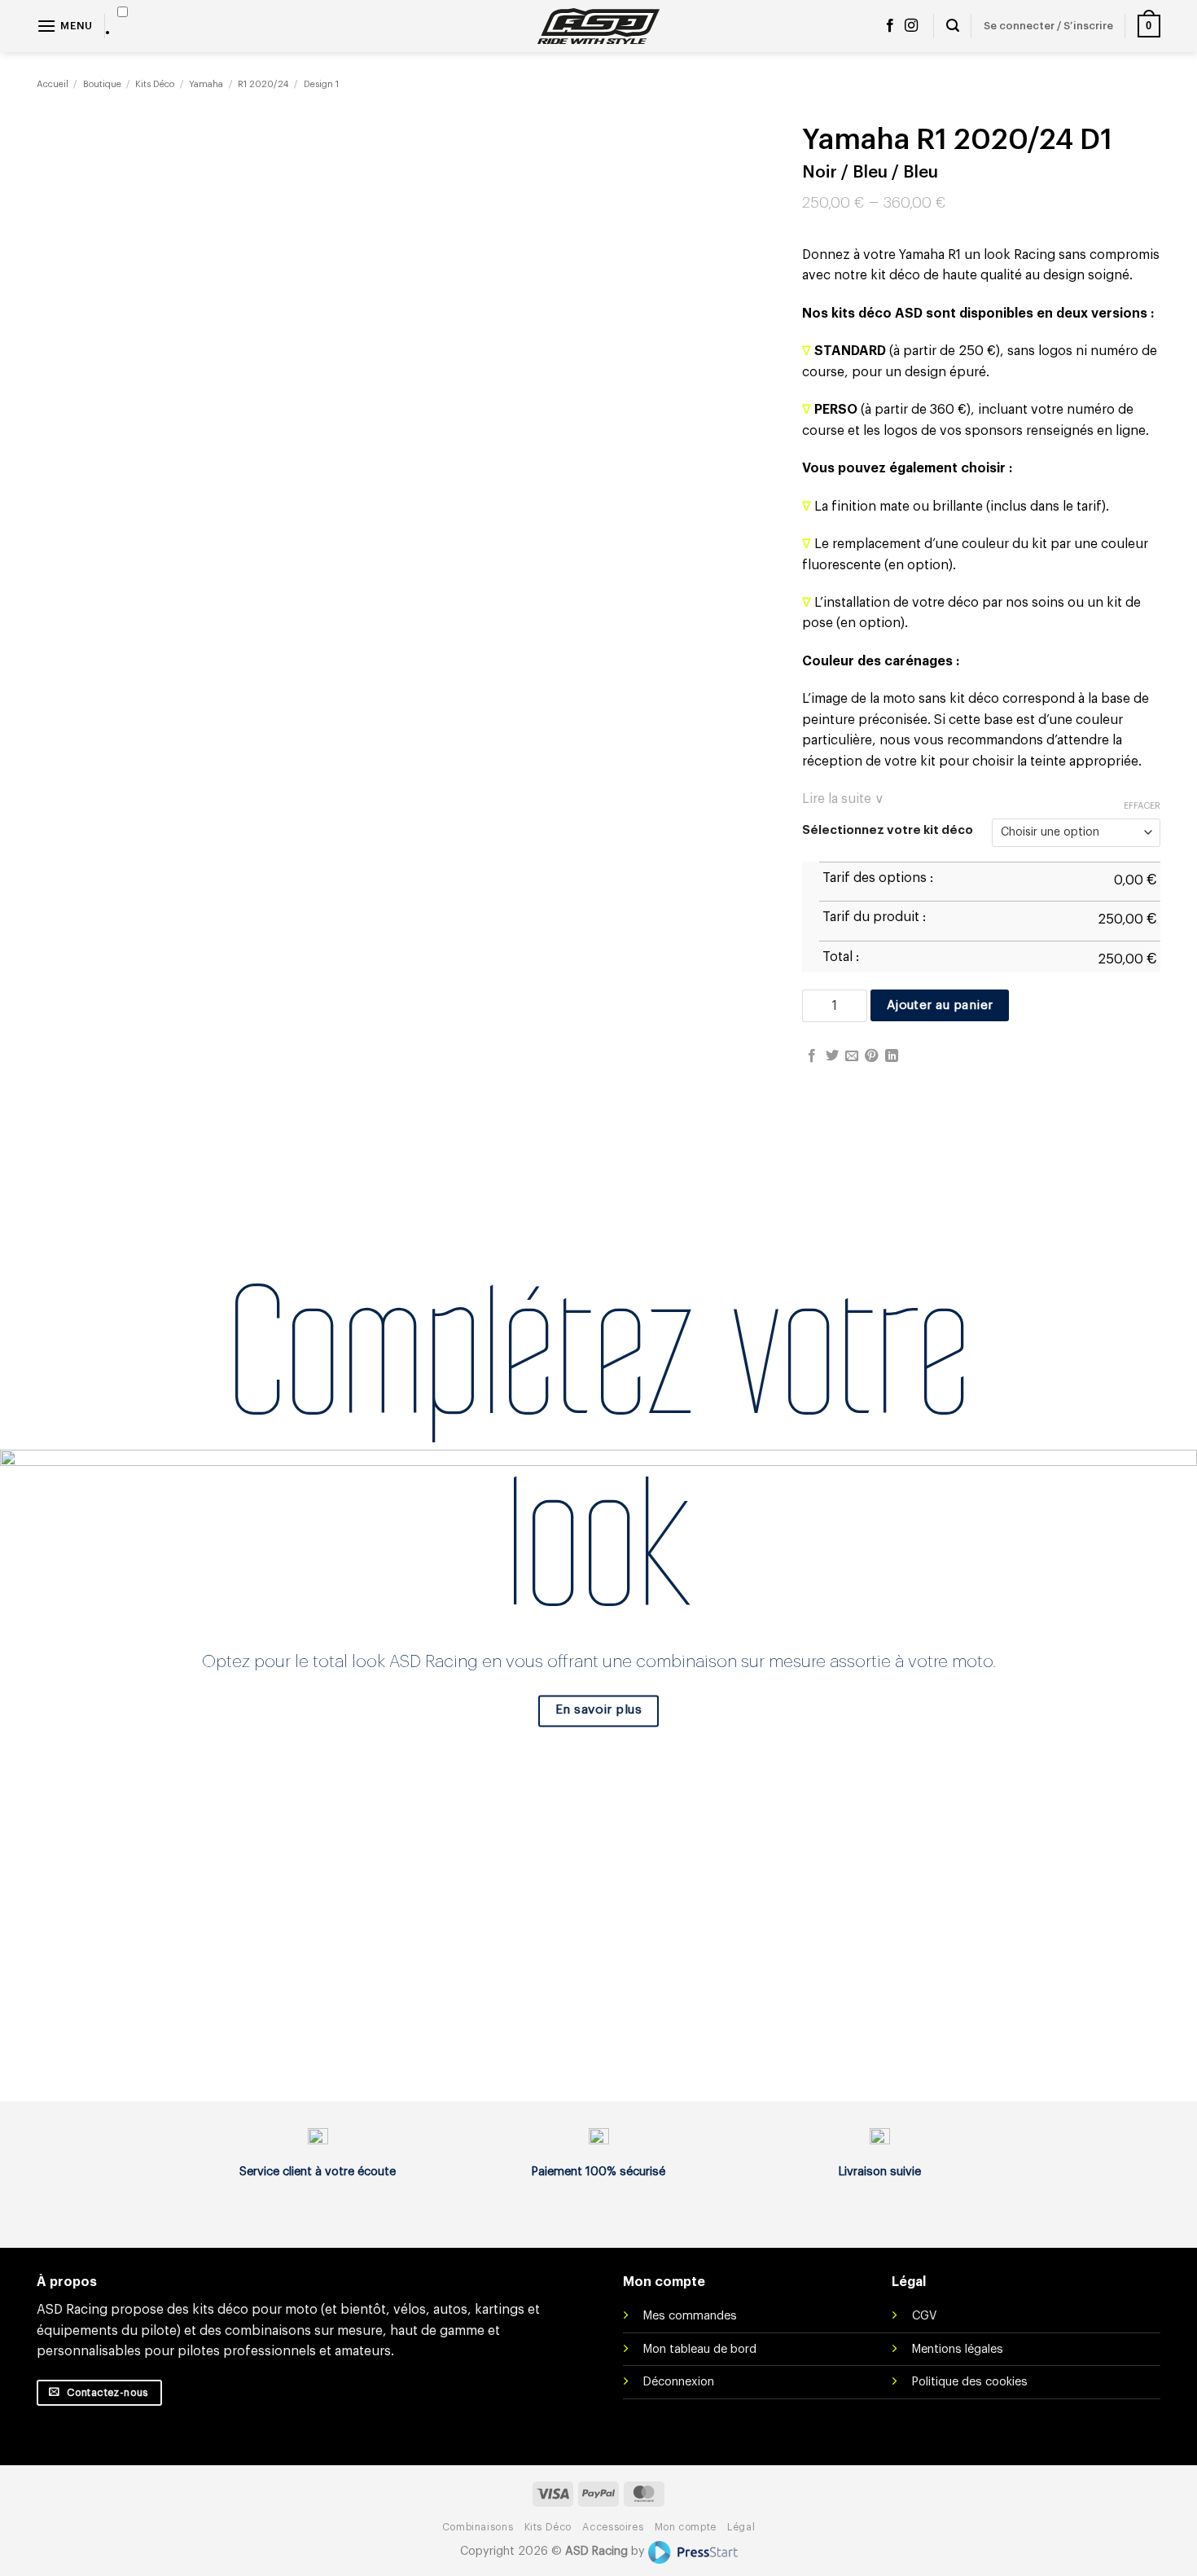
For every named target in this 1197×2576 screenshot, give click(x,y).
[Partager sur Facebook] (812, 1056)
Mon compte (686, 2527)
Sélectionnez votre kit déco (888, 830)
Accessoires (613, 2527)
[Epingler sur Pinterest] (871, 1056)
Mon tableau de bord (700, 2349)
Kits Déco (155, 84)
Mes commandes (690, 2316)
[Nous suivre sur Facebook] (890, 26)
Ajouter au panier (940, 1005)
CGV (924, 2316)
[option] (123, 32)
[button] (65, 26)
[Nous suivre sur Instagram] (911, 26)
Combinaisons (478, 2527)
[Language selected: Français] (123, 23)
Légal (741, 2527)
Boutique (102, 84)
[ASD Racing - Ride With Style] (598, 26)
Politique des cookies (970, 2382)
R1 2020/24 (263, 84)
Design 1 (321, 84)
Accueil (53, 84)
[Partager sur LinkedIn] (892, 1056)
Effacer (1142, 806)
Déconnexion (679, 2382)
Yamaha (206, 84)
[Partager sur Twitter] (832, 1056)
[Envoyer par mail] (852, 1056)
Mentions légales (958, 2349)
